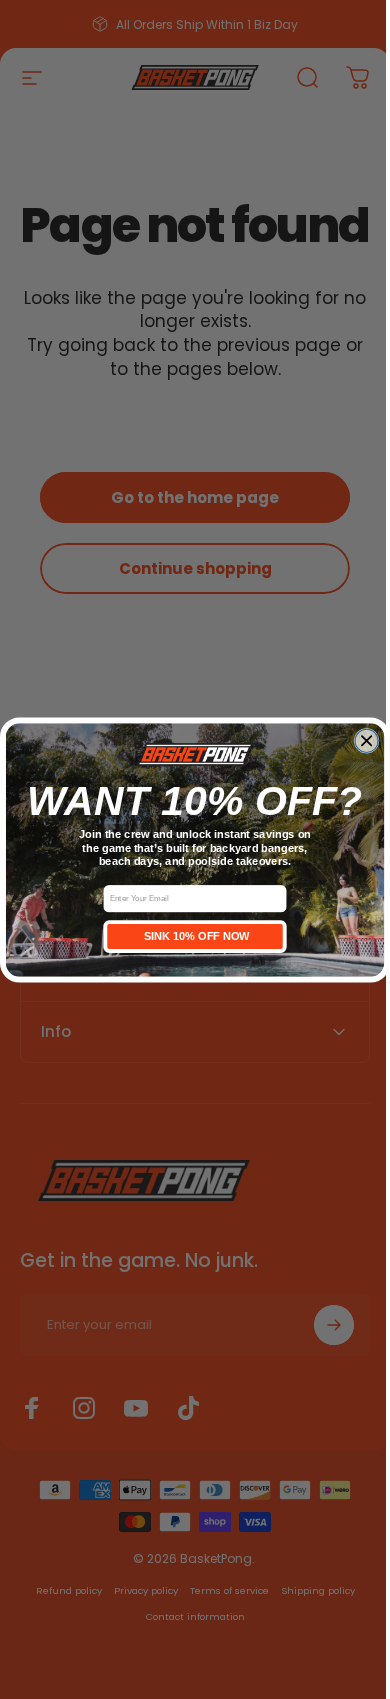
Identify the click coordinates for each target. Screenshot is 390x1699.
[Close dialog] (358, 740)
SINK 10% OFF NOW (187, 936)
